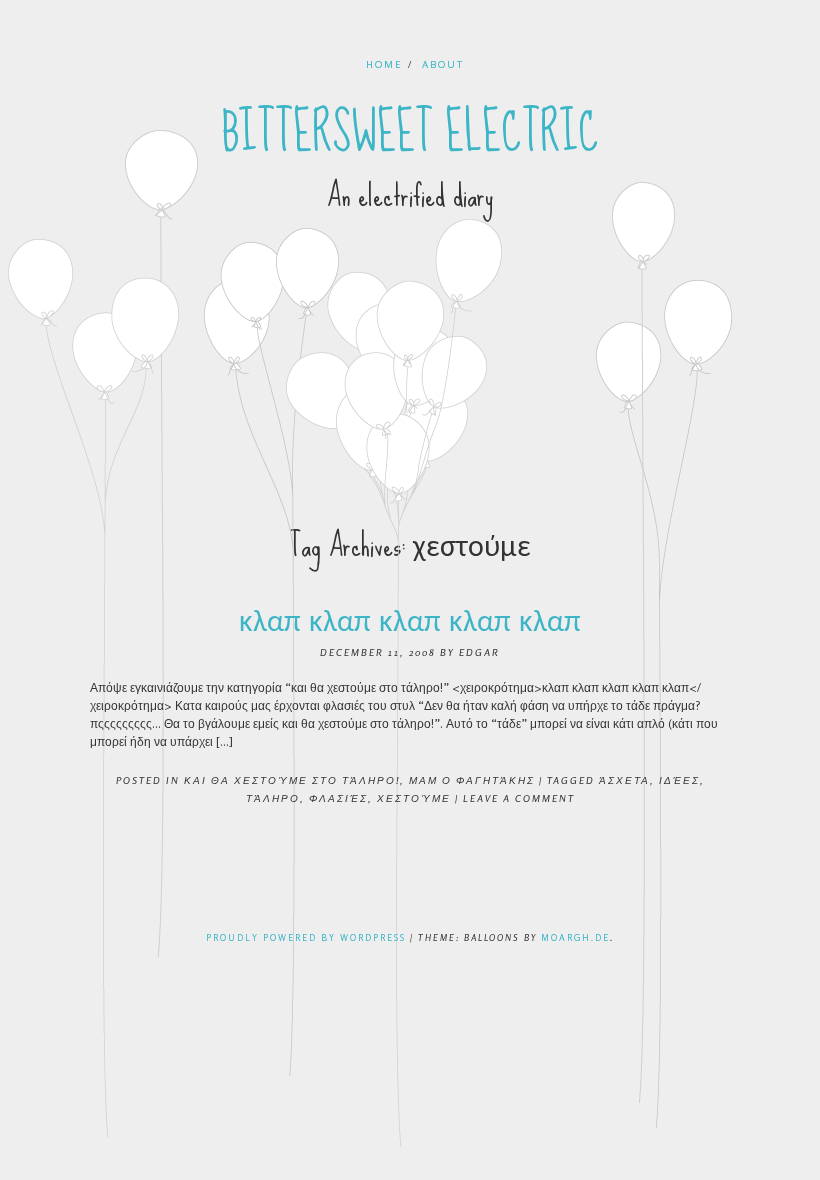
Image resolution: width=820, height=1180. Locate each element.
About (443, 64)
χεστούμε (414, 798)
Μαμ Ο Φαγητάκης (472, 780)
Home (384, 64)
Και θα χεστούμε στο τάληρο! (292, 780)
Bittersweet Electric (410, 133)
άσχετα (624, 780)
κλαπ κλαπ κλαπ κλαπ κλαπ (410, 620)
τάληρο (273, 798)
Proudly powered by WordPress (306, 937)
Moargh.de (575, 937)
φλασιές (338, 798)
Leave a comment (519, 798)
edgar (479, 652)
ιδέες (679, 780)
